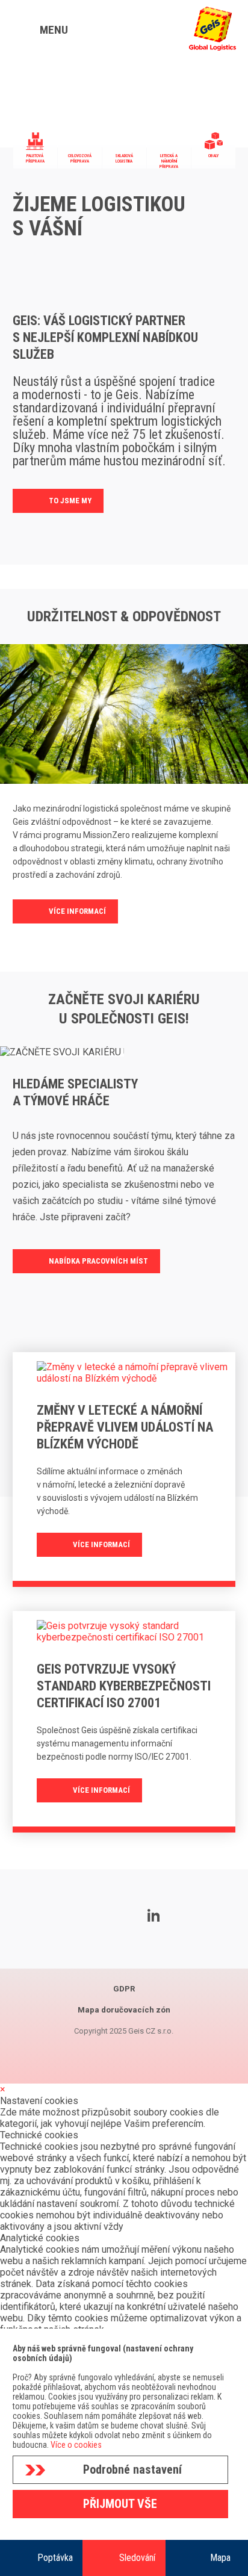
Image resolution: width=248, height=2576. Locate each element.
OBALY (213, 156)
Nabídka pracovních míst (98, 1261)
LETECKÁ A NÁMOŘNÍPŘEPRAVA (169, 161)
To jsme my (70, 501)
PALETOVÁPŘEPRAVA (35, 159)
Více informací (77, 911)
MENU (54, 30)
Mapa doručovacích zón (220, 2564)
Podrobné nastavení (132, 2469)
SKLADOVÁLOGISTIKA (124, 159)
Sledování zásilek (137, 2564)
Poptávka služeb (55, 2564)
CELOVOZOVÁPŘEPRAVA (80, 159)
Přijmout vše (120, 2504)
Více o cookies (76, 2445)
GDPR (124, 1989)
